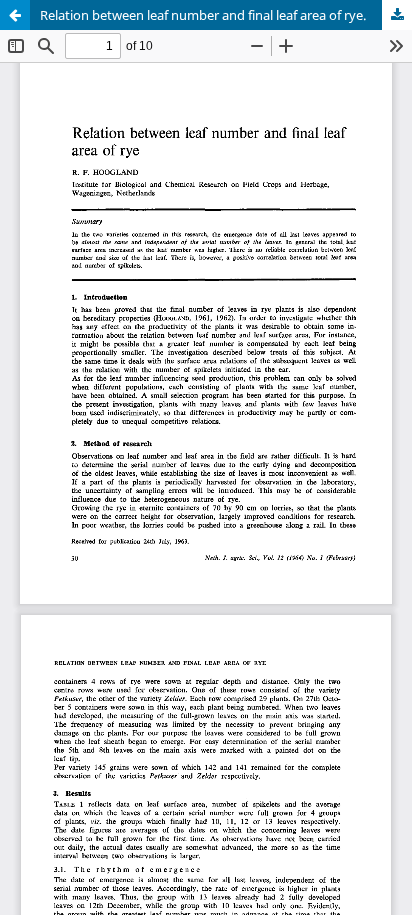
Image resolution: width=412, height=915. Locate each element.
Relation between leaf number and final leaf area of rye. (203, 15)
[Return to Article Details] (15, 15)
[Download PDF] (397, 15)
